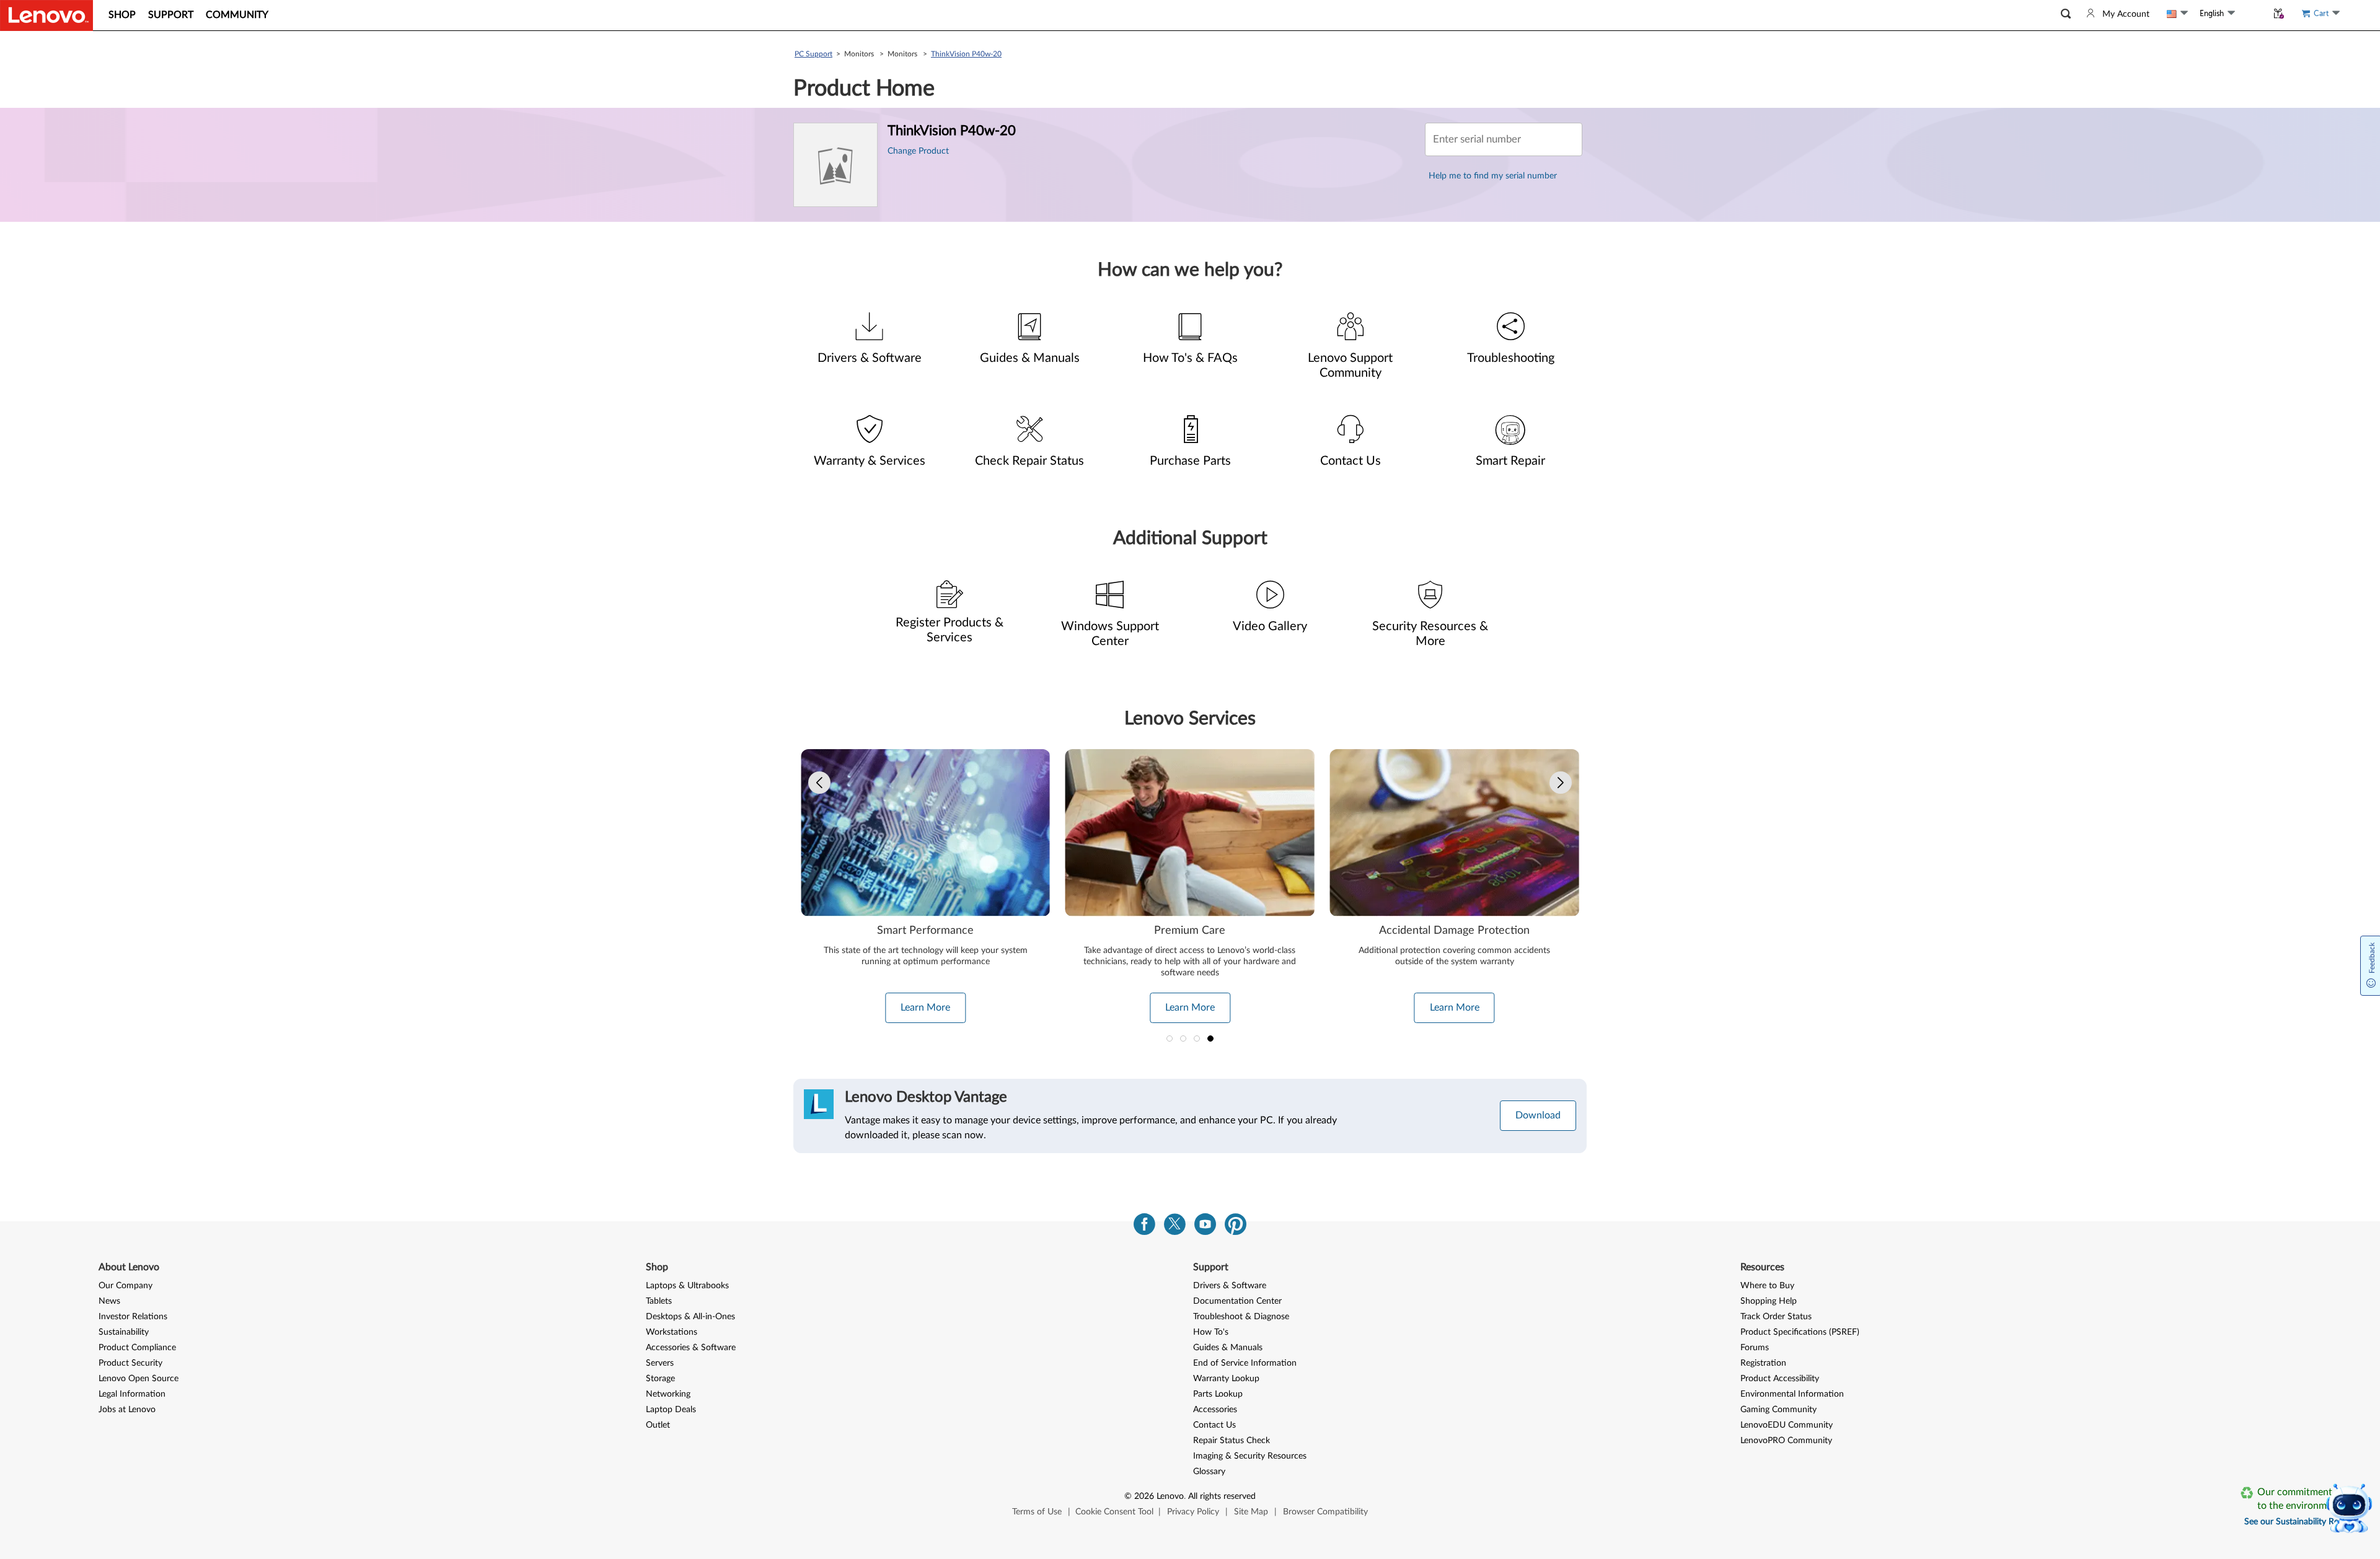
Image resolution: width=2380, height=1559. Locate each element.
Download (1538, 1115)
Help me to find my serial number (1493, 176)
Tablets (659, 1301)
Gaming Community (1778, 1410)
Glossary (1209, 1472)
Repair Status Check (1232, 1441)
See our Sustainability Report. (2300, 1522)
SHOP (122, 15)
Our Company (126, 1286)
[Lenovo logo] (46, 15)
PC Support (813, 54)
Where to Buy (1767, 1286)
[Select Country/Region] (2177, 14)
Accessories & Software (691, 1348)
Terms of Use (1037, 1512)
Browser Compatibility (1325, 1512)
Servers (660, 1363)
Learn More (925, 1008)
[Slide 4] (1210, 1039)
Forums (1755, 1348)
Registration (1763, 1363)
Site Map (1251, 1512)
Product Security (130, 1363)
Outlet (658, 1425)
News (109, 1301)
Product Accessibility (1780, 1379)
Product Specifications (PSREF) (1800, 1332)
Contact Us (1214, 1425)
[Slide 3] (1197, 1039)
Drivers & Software (1230, 1286)
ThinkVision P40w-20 (966, 54)
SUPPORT (171, 15)
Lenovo (1170, 1496)
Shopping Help (1769, 1301)
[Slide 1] (1170, 1039)
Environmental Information (1792, 1394)
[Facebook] (1144, 1227)
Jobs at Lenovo (127, 1410)
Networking (668, 1394)
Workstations (672, 1332)
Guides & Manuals (1228, 1348)
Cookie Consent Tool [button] (1114, 1512)
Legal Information (132, 1394)
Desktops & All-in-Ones (690, 1317)
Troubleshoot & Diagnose (1241, 1317)
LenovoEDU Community (1787, 1425)
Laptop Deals (671, 1410)
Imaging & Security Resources (1250, 1456)
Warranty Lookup (1226, 1379)
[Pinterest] (1236, 1227)
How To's (1211, 1332)
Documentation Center (1237, 1301)
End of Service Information (1245, 1363)
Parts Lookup (1218, 1394)
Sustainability (124, 1332)
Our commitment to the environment (2299, 1499)
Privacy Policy (1193, 1512)
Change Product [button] (918, 151)
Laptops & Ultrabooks (687, 1286)
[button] (2066, 14)
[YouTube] (1205, 1227)
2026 (1144, 1496)
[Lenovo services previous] (819, 783)
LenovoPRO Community (1786, 1441)
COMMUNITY (237, 15)
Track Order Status (1776, 1317)
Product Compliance (137, 1348)
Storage (660, 1379)
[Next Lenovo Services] (1561, 783)
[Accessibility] (2251, 13)
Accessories (1215, 1410)
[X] (1175, 1227)
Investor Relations (133, 1317)
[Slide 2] (1183, 1039)
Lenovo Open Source (139, 1379)
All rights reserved (1222, 1496)
